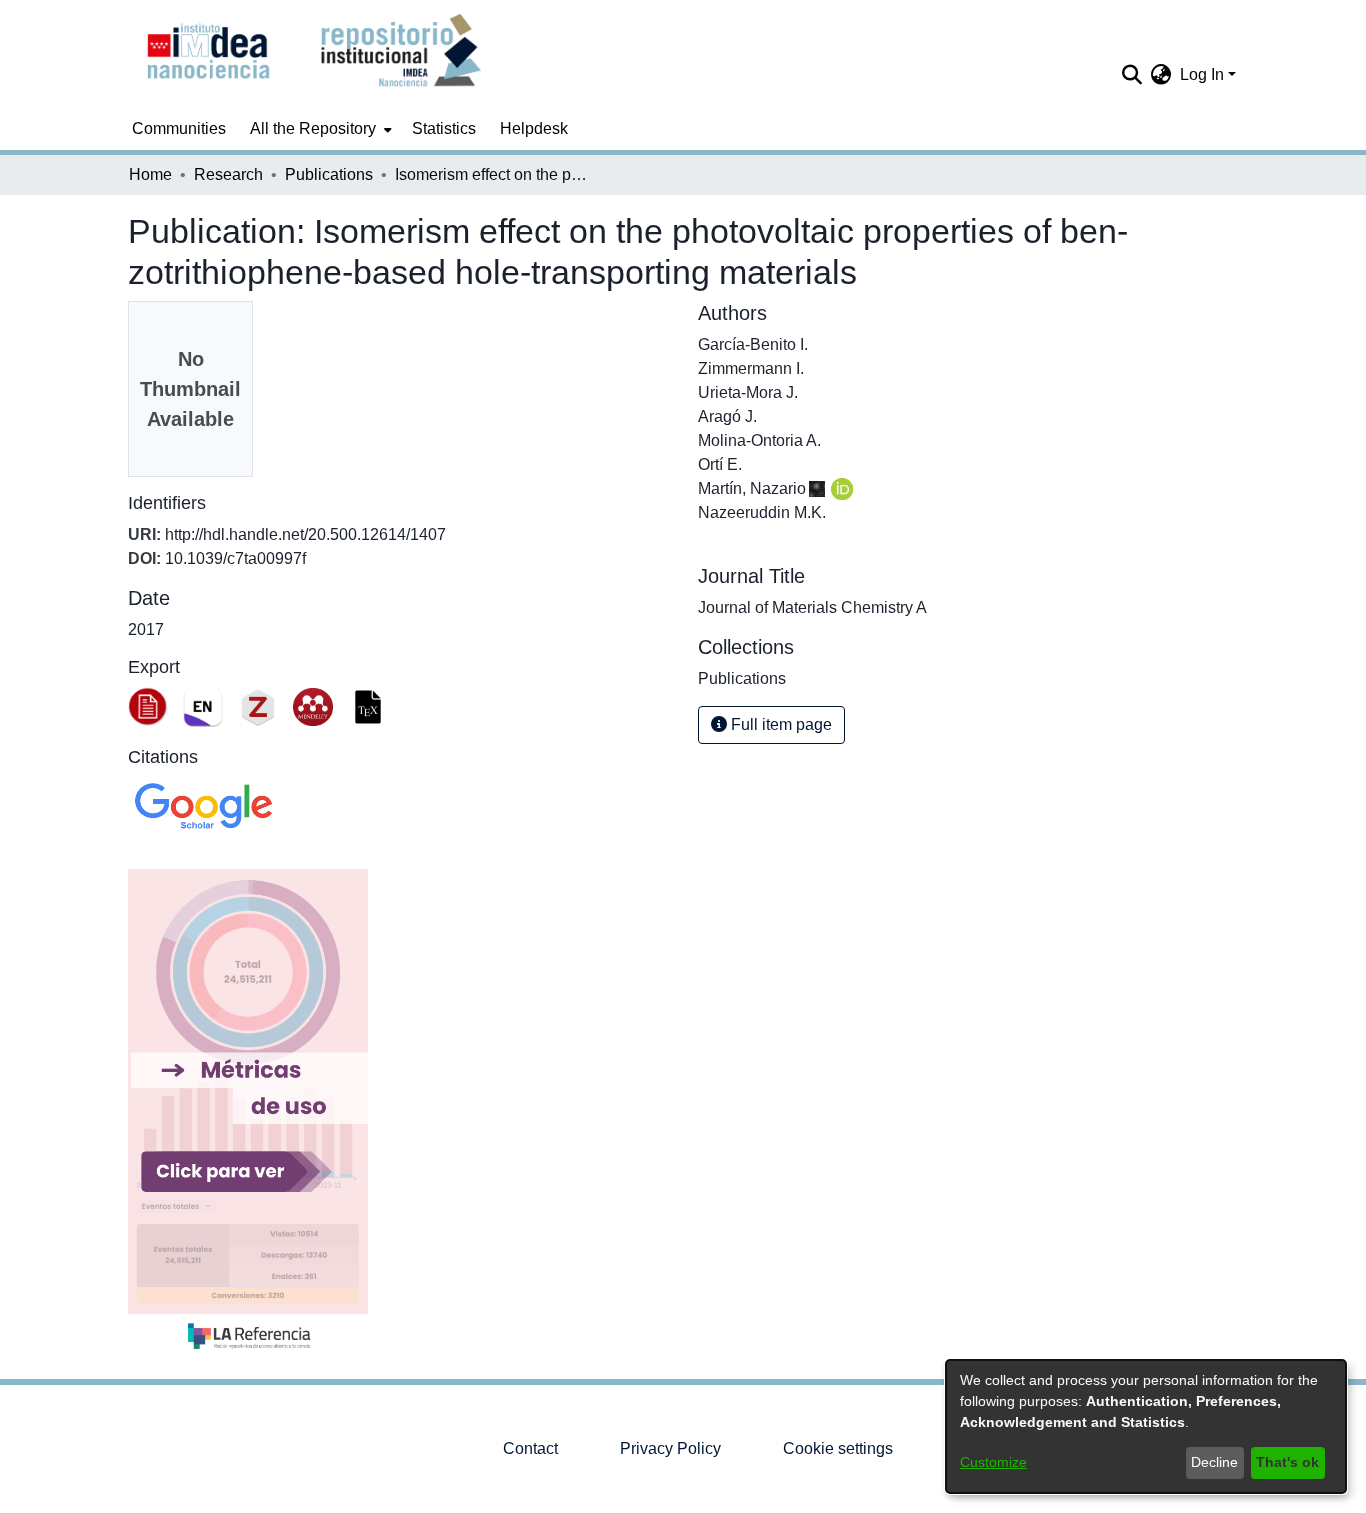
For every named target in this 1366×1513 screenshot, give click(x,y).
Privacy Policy (670, 1448)
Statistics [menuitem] (444, 128)
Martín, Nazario (752, 488)
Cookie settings (838, 1448)
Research (228, 174)
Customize (993, 1462)
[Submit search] (1132, 75)
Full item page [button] (779, 724)
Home (150, 174)
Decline (1214, 1462)
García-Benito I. (753, 344)
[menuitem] (319, 129)
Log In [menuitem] (1202, 74)
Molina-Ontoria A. (759, 440)
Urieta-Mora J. (748, 392)
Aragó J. (727, 416)
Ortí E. (720, 464)
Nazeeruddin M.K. (762, 512)
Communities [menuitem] (179, 128)
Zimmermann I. (751, 368)
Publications (329, 174)
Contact (530, 1448)
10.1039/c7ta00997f (235, 558)
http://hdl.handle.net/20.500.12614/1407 (305, 534)
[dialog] (1146, 1426)
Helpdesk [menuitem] (534, 128)
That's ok (1287, 1462)
